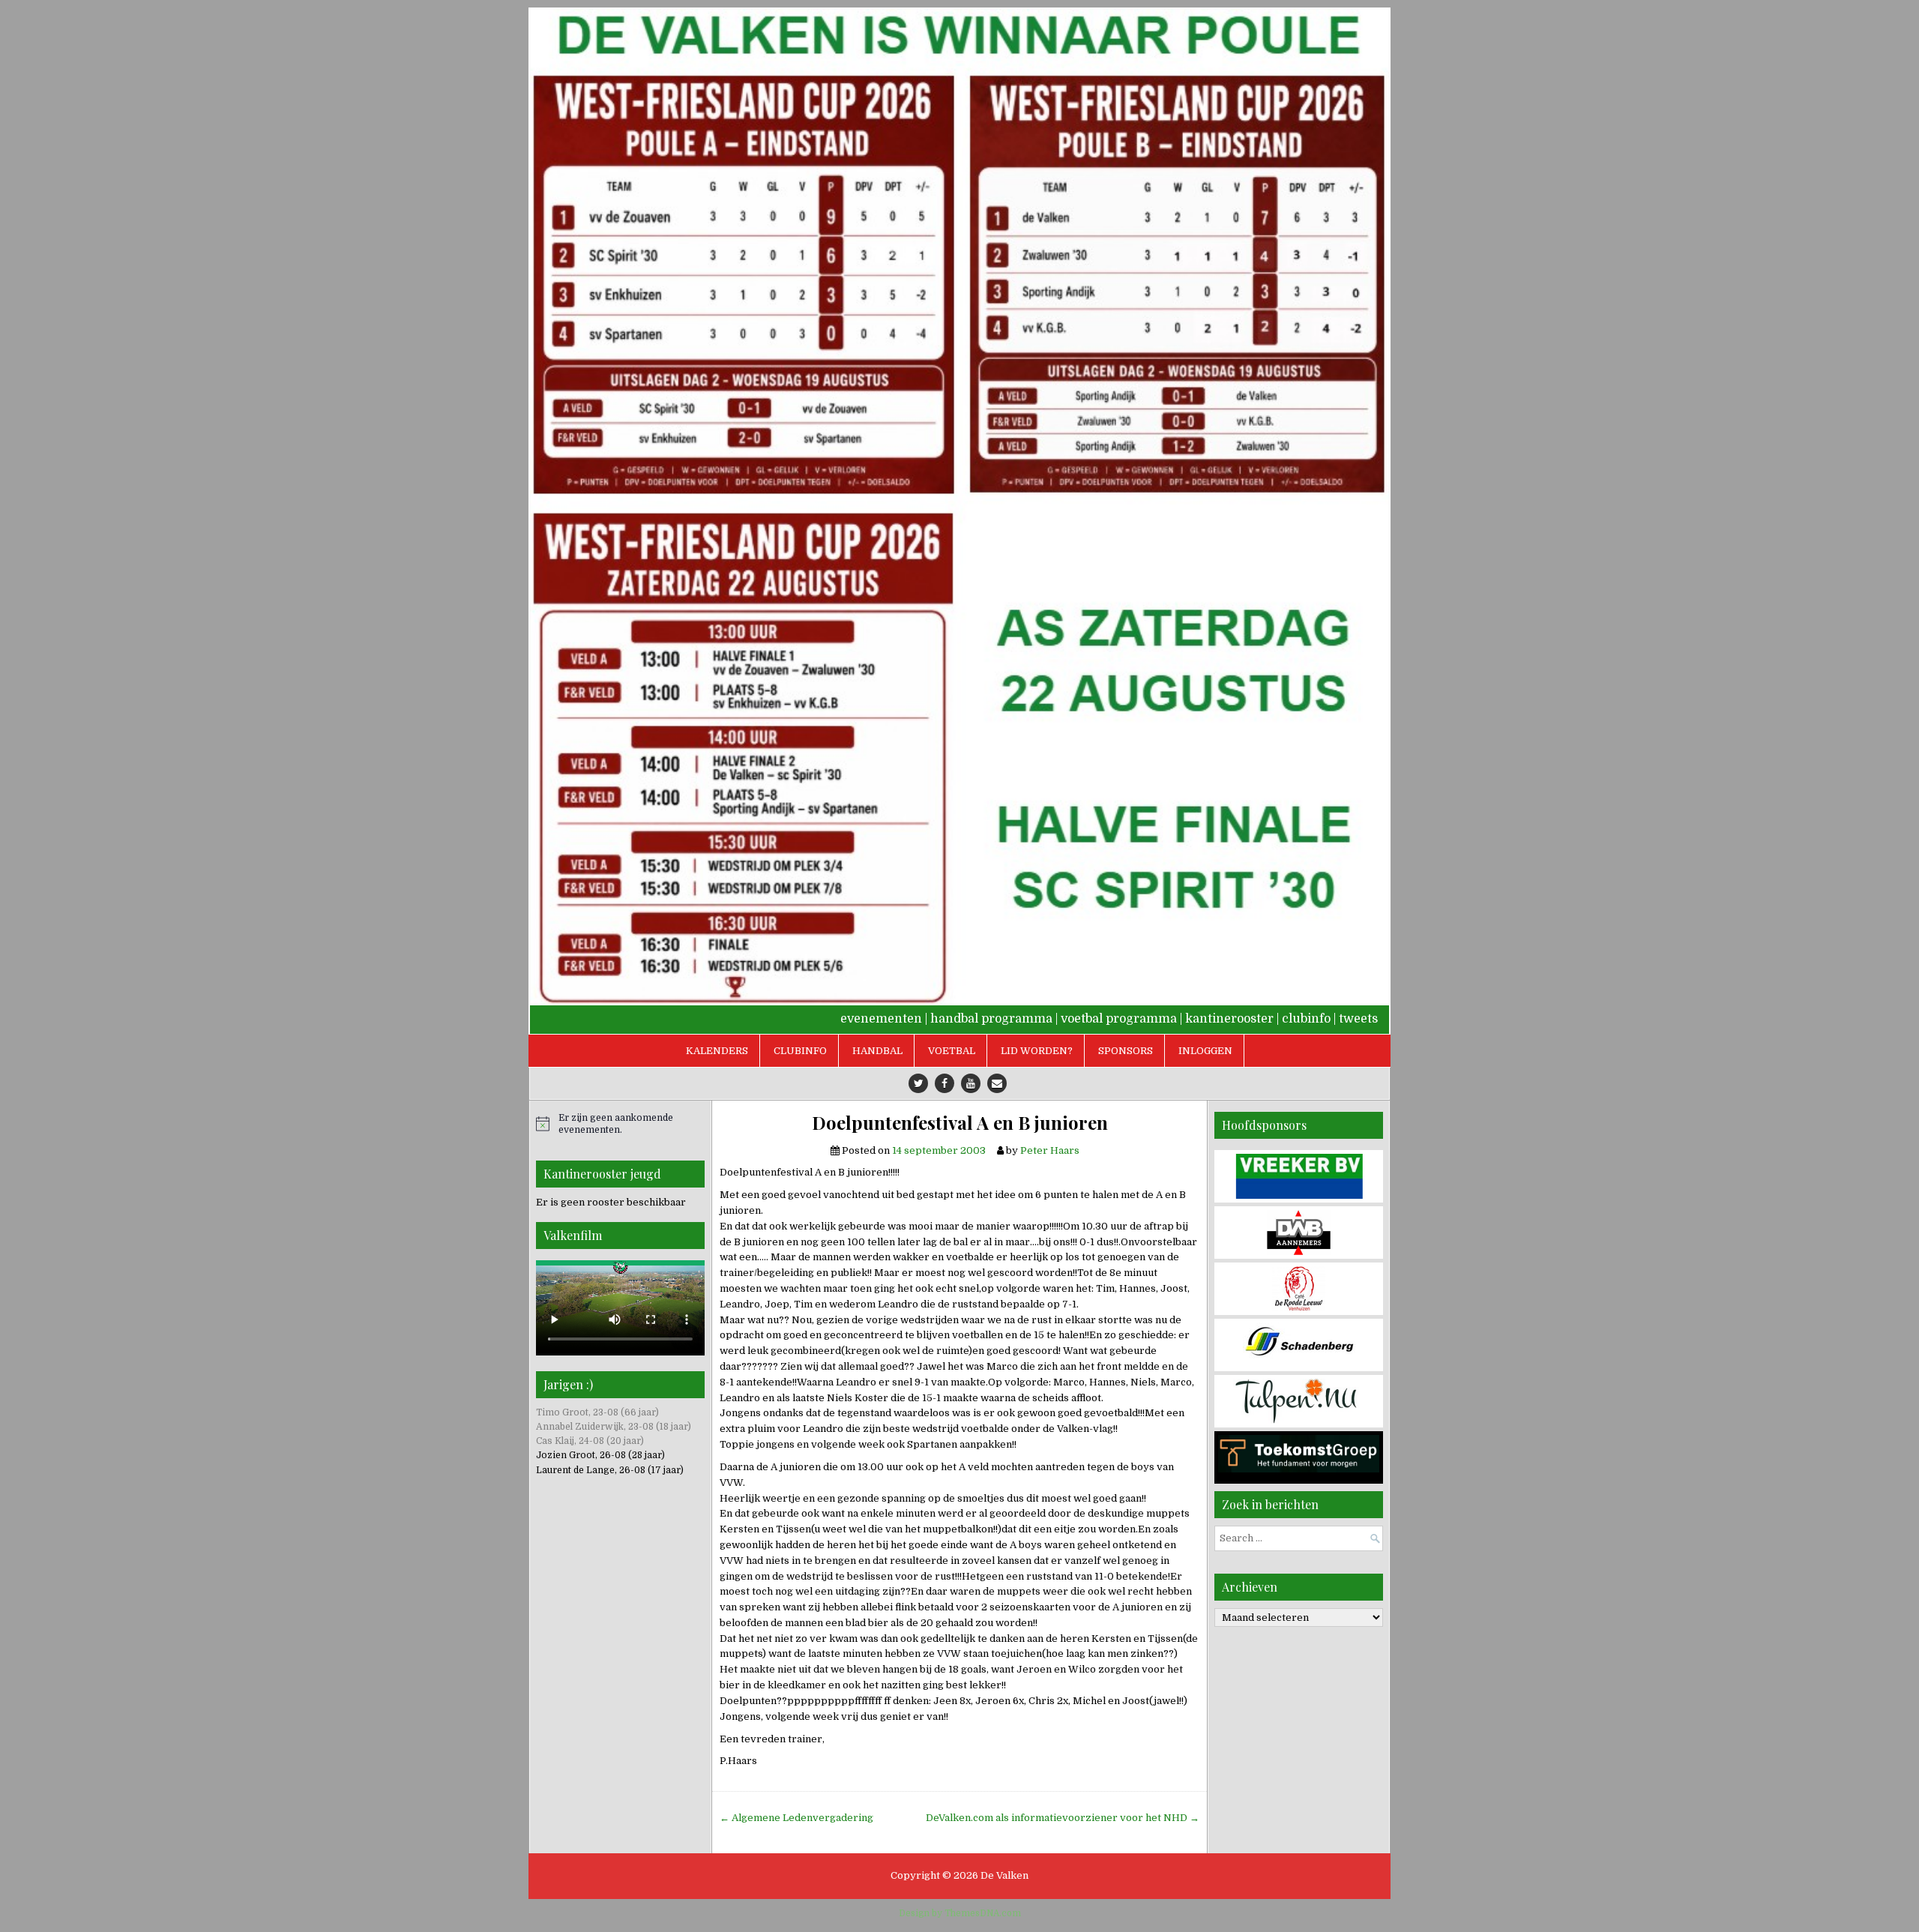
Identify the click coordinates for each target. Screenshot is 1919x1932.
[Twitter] (918, 1083)
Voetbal (952, 1051)
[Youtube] (971, 1083)
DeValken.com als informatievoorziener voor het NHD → (1063, 1818)
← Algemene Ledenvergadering (796, 1818)
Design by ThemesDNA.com (960, 1913)
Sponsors (1126, 1051)
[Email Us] (997, 1083)
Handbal (877, 1051)
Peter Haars (1050, 1150)
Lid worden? (1037, 1051)
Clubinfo (800, 1051)
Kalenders (717, 1051)
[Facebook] (945, 1083)
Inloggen (1205, 1051)
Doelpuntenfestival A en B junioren (960, 1123)
